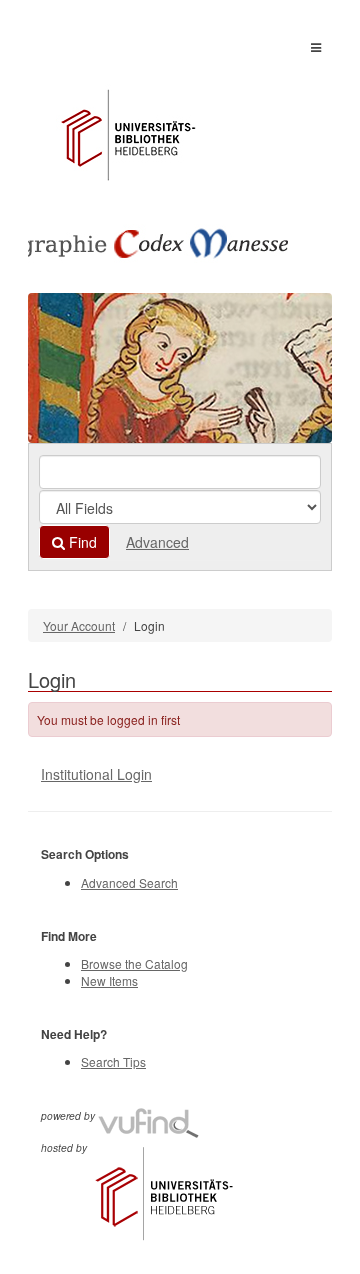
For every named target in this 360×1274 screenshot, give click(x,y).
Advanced (157, 542)
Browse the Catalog (134, 963)
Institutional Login (96, 774)
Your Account (79, 625)
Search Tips (113, 1061)
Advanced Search (129, 882)
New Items (109, 980)
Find (81, 542)
